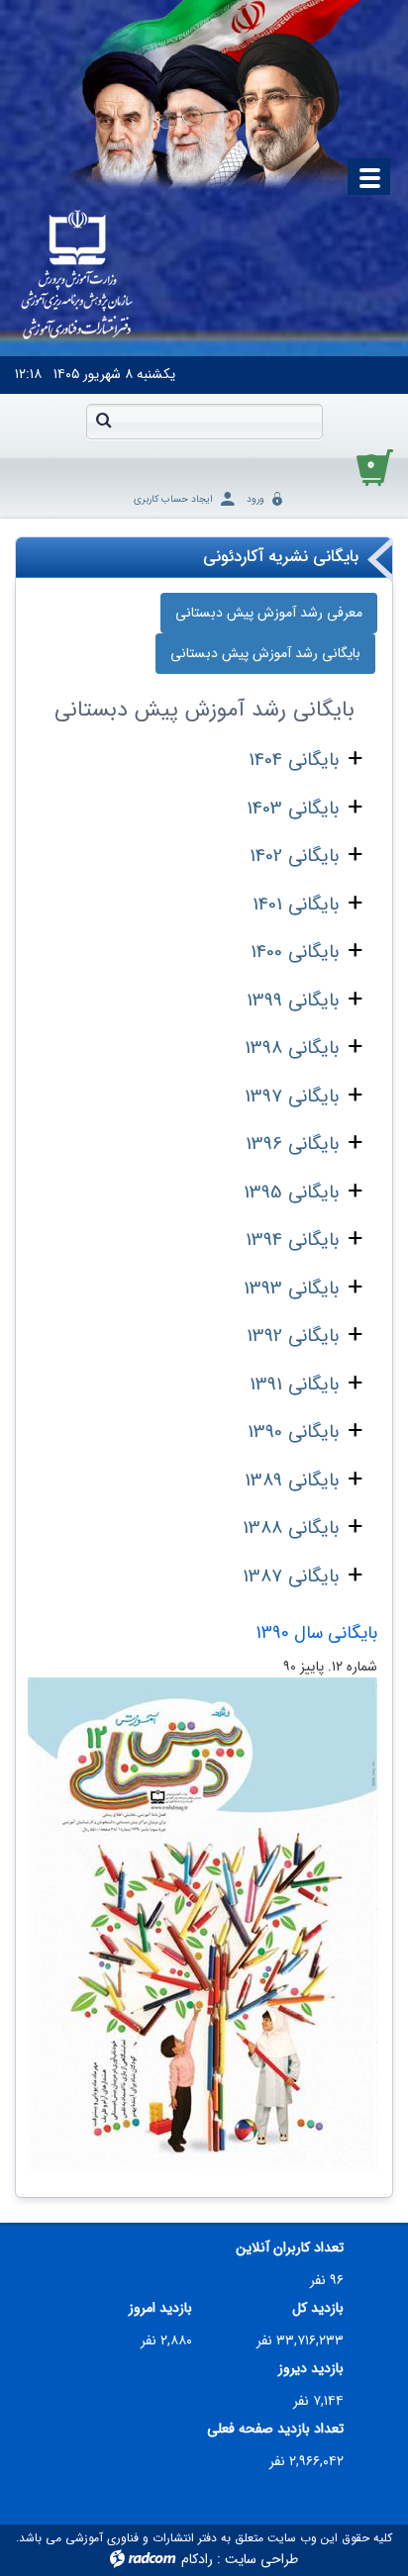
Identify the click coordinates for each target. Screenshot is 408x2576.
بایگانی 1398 (292, 1048)
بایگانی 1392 (293, 1336)
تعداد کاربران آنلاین (290, 2248)
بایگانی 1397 (292, 1097)
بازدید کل (318, 2308)
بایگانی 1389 (292, 1480)
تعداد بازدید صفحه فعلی (275, 2429)
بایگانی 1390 (293, 1432)
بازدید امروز (160, 2308)
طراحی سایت (261, 2559)
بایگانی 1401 (296, 905)
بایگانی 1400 (295, 952)
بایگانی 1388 (291, 1528)
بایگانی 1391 (294, 1384)
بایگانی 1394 (292, 1240)
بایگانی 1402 (294, 856)
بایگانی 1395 (291, 1193)
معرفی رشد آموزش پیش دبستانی (269, 613)
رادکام (197, 2559)
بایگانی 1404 (294, 760)
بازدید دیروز (311, 2369)
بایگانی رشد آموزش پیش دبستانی (265, 653)
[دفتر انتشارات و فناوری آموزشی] (77, 276)
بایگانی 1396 (292, 1144)
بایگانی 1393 (291, 1288)
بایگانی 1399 (293, 1001)
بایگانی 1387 (291, 1576)
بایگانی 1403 (293, 809)
